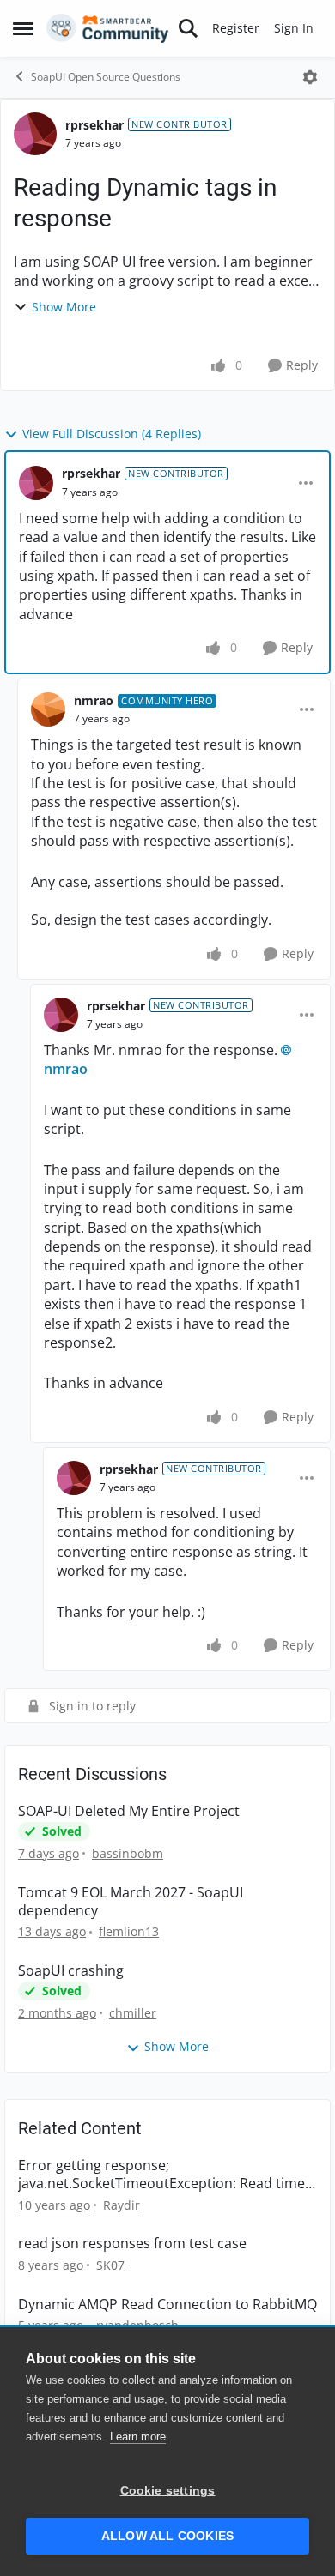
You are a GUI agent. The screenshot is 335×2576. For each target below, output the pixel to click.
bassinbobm (128, 1853)
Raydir (122, 2205)
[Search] (188, 28)
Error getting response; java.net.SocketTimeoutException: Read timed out (166, 2175)
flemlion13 (129, 1931)
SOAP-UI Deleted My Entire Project (129, 1811)
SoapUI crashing (71, 1971)
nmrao (94, 700)
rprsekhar (94, 125)
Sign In (294, 28)
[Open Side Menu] (23, 28)
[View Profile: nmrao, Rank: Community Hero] (48, 709)
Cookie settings (168, 2491)
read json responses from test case (132, 2244)
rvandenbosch (137, 2325)
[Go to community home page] (108, 28)
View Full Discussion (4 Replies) (112, 434)
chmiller (133, 2013)
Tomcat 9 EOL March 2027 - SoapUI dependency (131, 1902)
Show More (64, 307)
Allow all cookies (167, 2536)
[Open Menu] (310, 77)
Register (236, 28)
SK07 (110, 2265)
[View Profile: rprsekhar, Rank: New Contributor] (35, 134)
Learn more (138, 2437)
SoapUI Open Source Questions (106, 77)
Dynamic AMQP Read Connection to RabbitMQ (167, 2305)
